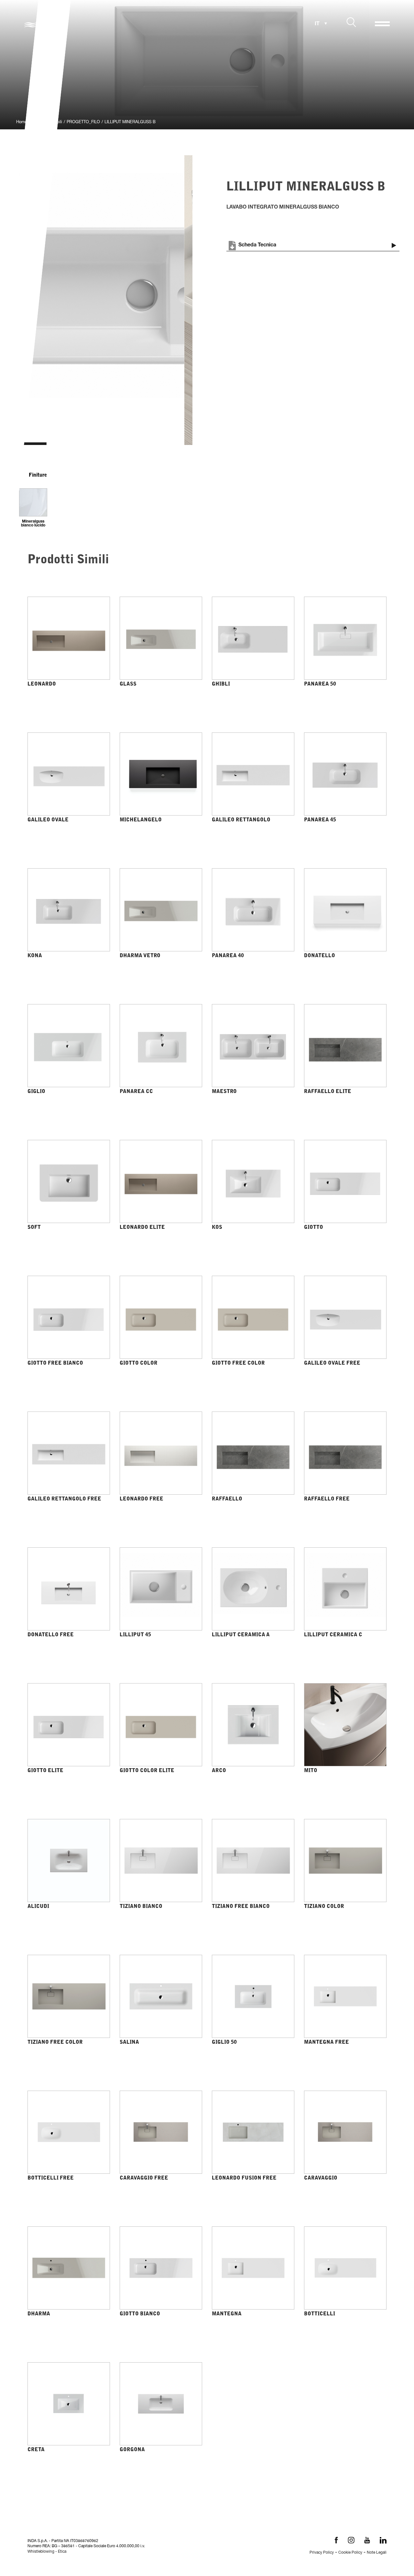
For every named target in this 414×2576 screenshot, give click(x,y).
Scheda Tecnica (257, 245)
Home (22, 122)
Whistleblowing (41, 2552)
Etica (62, 2552)
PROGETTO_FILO (83, 122)
